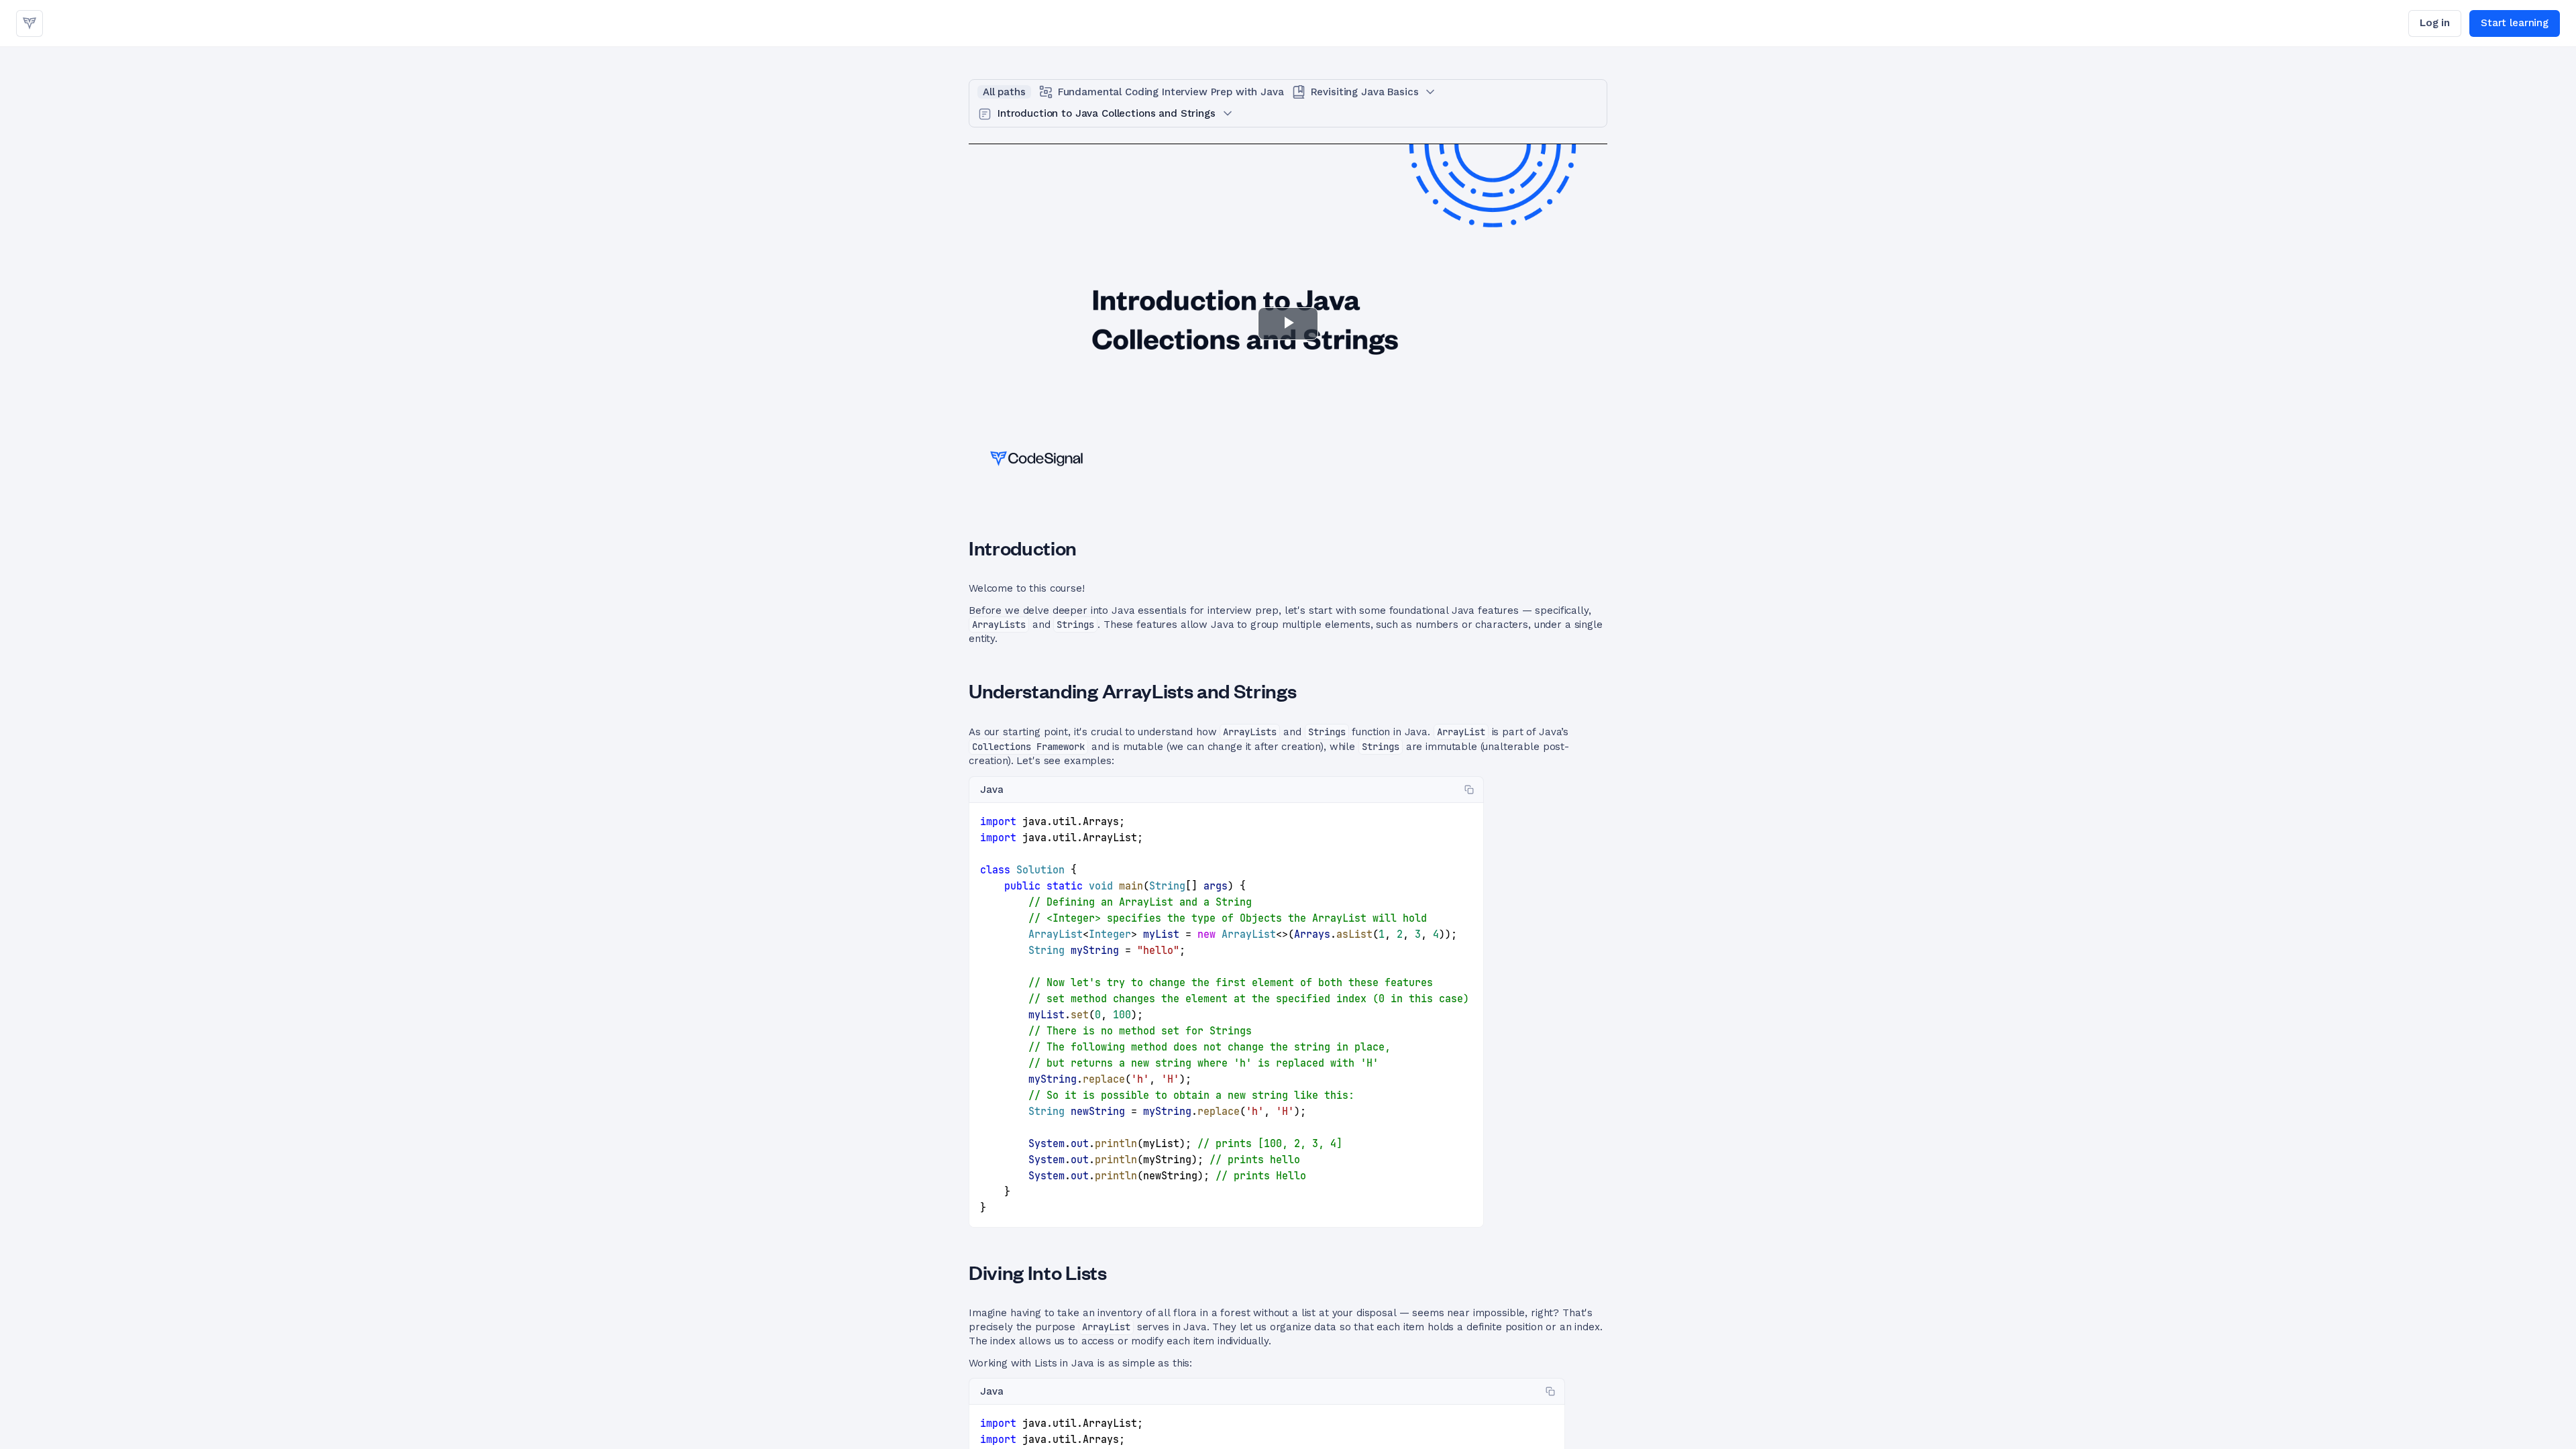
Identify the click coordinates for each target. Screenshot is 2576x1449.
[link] (30, 23)
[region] (1226, 1015)
